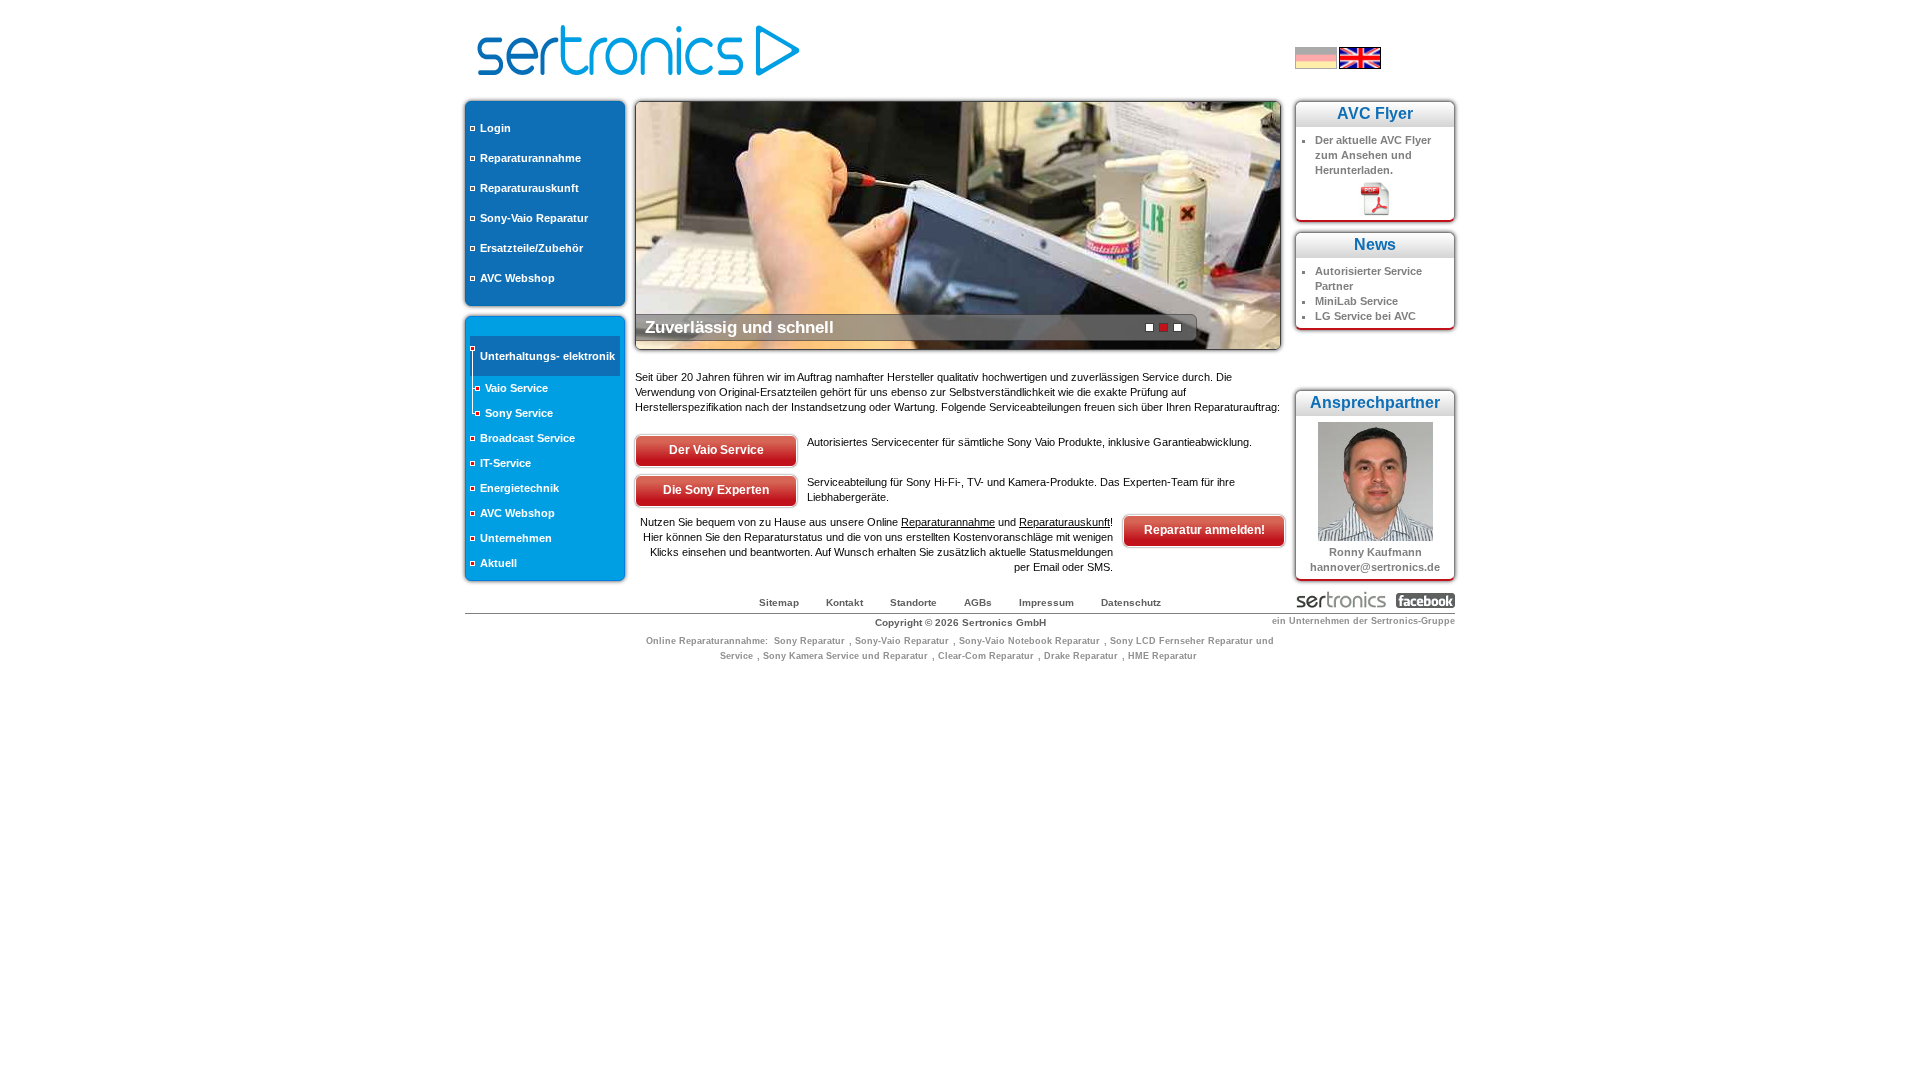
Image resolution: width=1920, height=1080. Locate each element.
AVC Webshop (517, 278)
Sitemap (779, 602)
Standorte (913, 602)
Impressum (1046, 602)
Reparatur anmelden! (1204, 530)
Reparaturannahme (530, 158)
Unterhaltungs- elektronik (547, 356)
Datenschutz (1131, 602)
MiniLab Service (1356, 301)
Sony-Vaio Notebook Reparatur (1029, 641)
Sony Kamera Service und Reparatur (845, 656)
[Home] (638, 82)
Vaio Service (516, 388)
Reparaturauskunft (529, 188)
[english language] (1360, 58)
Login (495, 128)
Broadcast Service (527, 438)
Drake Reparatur (1081, 656)
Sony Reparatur (809, 641)
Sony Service (519, 413)
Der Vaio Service (716, 450)
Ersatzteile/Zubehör (531, 248)
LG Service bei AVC (1365, 316)
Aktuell (498, 563)
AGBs (978, 602)
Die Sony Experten (716, 490)
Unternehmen (516, 538)
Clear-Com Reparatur (986, 656)
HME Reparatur (1162, 656)
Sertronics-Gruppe (1413, 621)
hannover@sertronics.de (1375, 567)
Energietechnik (519, 488)
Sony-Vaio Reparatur (534, 218)
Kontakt (844, 602)
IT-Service (505, 463)
